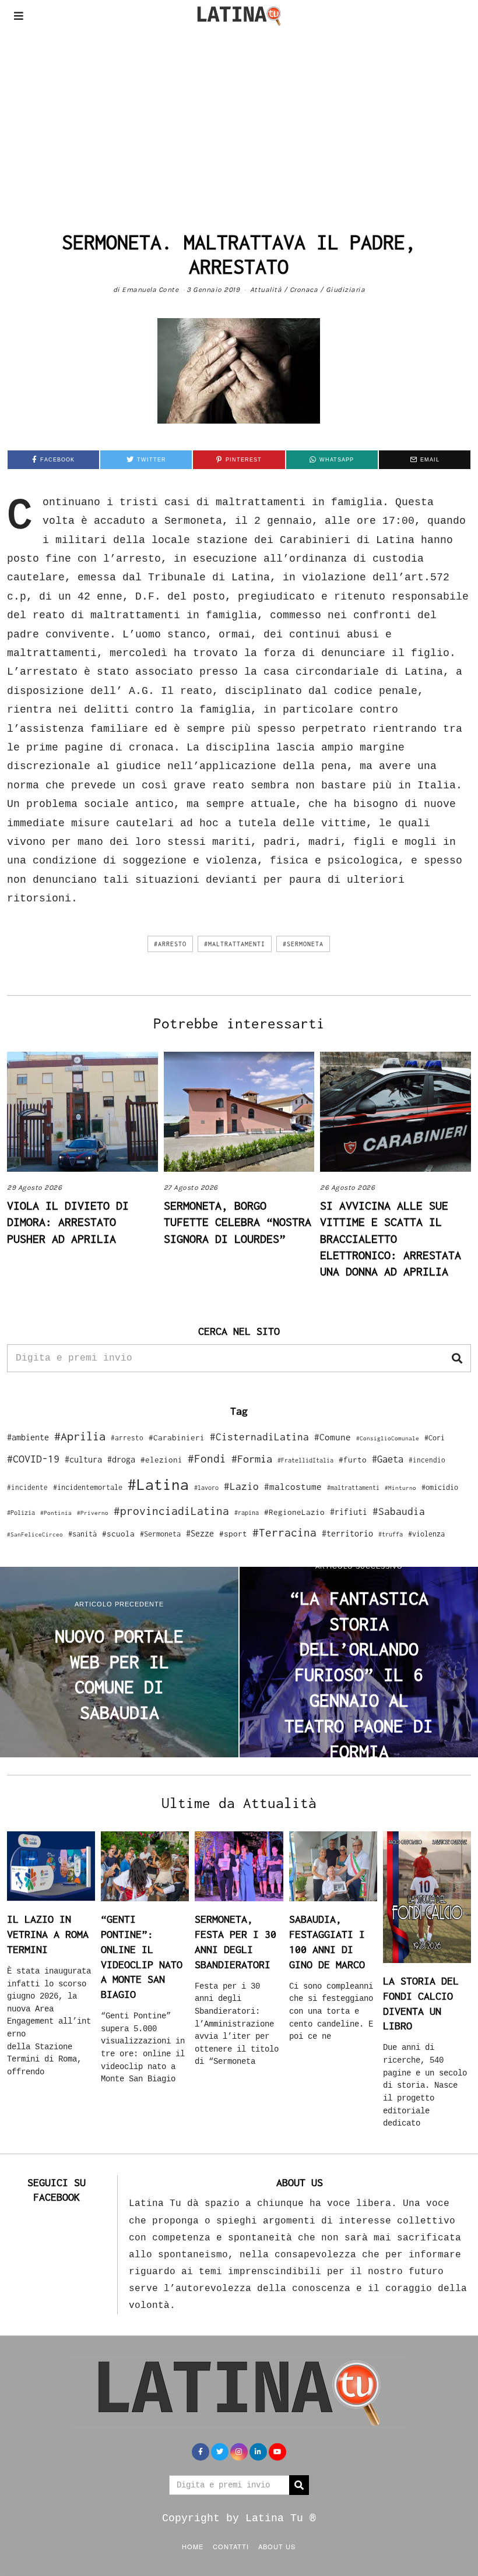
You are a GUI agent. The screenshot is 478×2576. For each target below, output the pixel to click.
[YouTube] (277, 2452)
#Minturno (400, 1488)
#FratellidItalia (305, 1460)
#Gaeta (388, 1459)
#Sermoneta (303, 944)
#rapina (247, 1513)
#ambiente (28, 1437)
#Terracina (284, 1532)
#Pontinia (56, 1513)
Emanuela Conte (150, 290)
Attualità (266, 290)
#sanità (82, 1534)
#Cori (435, 1438)
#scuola (118, 1534)
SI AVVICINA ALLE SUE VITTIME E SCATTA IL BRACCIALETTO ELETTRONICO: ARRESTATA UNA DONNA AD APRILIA (391, 1238)
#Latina (158, 1484)
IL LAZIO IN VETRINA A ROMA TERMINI (48, 1934)
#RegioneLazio (294, 1512)
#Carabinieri (177, 1437)
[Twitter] (220, 2452)
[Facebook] (201, 2452)
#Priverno (93, 1513)
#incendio (427, 1460)
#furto (353, 1460)
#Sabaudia (399, 1511)
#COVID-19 (33, 1458)
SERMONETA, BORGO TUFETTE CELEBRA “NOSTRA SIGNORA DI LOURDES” (238, 1222)
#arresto (170, 944)
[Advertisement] (239, 119)
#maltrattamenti (235, 944)
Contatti (231, 2546)
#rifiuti (349, 1512)
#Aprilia (80, 1436)
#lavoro (206, 1488)
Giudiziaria (346, 290)
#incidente (27, 1487)
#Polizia (21, 1513)
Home (193, 2546)
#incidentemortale (88, 1487)
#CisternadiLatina (259, 1437)
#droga (121, 1459)
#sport (233, 1534)
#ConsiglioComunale (388, 1438)
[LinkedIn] (258, 2452)
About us (277, 2546)
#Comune (333, 1437)
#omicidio (440, 1487)
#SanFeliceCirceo (35, 1534)
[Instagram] (239, 2452)
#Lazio (241, 1486)
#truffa (391, 1534)
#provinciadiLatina (171, 1511)
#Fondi (207, 1458)
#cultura (83, 1459)
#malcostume (293, 1486)
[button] (457, 1358)
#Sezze (200, 1533)
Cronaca (304, 290)
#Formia (252, 1459)
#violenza (426, 1534)
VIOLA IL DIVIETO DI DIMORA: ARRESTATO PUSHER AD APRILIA (68, 1222)
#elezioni (161, 1460)
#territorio (347, 1533)
